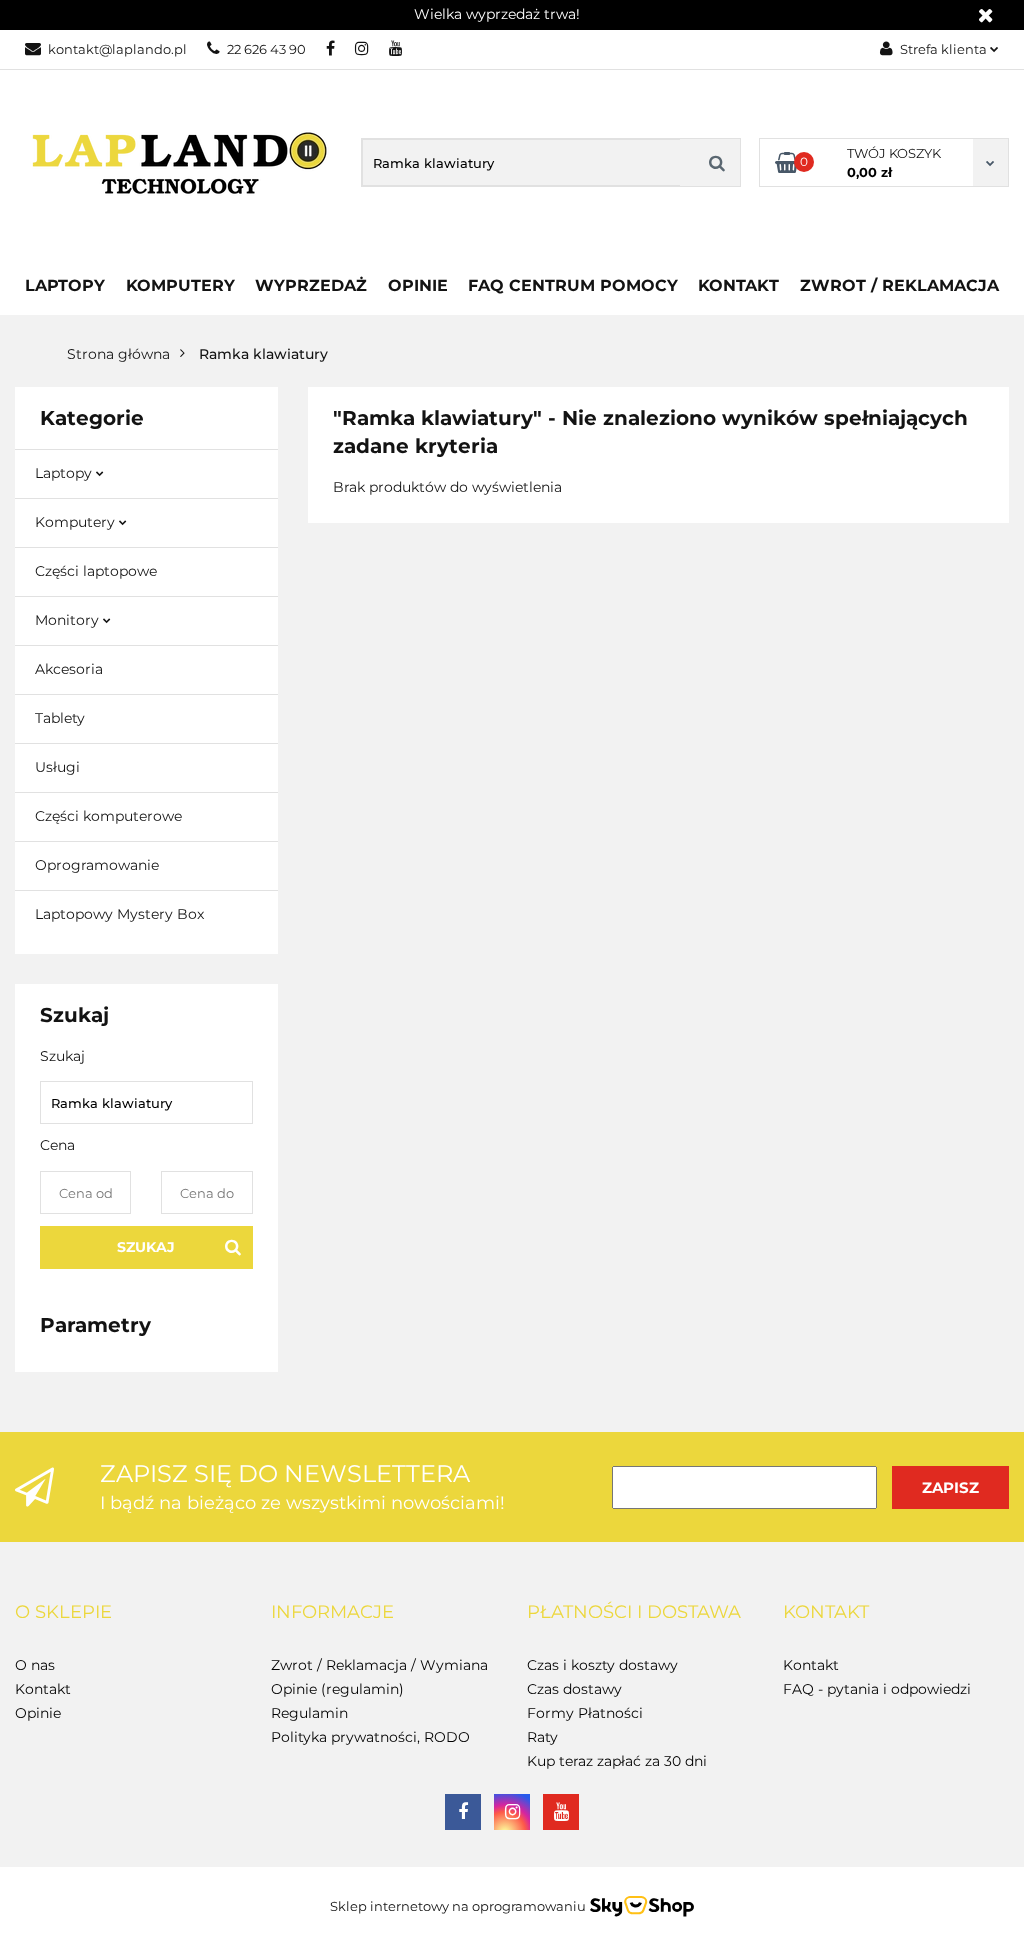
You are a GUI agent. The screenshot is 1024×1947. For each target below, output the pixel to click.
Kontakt (738, 285)
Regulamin (309, 1713)
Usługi (57, 767)
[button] (63, 1613)
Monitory (69, 620)
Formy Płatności (585, 1713)
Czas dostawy (574, 1689)
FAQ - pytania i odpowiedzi (877, 1689)
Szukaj (146, 1247)
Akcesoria (69, 669)
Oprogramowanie (97, 865)
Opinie (418, 285)
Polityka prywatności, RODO (370, 1737)
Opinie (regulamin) (337, 1689)
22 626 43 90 (266, 49)
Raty (542, 1737)
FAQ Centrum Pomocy (573, 285)
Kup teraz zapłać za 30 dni (617, 1761)
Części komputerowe (108, 816)
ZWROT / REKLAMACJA (899, 285)
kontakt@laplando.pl (117, 49)
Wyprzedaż (311, 285)
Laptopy (65, 285)
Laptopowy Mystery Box (119, 914)
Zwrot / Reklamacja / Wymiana (379, 1665)
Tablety (60, 718)
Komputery (77, 522)
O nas (35, 1665)
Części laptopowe (96, 571)
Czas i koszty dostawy (602, 1665)
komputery (180, 285)
